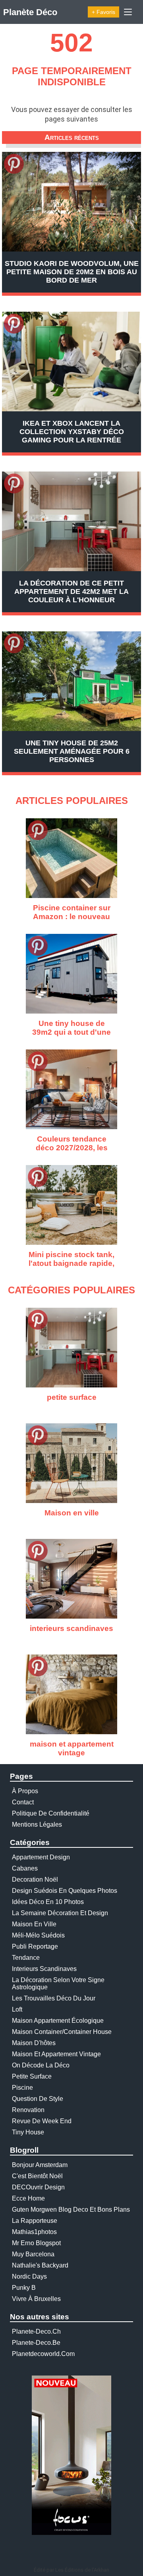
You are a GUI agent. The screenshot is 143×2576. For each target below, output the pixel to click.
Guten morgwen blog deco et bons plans (71, 2210)
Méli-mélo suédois (38, 1935)
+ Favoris (103, 12)
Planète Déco (30, 12)
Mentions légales (37, 1824)
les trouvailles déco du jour (54, 1998)
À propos (25, 1791)
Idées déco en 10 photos (48, 1902)
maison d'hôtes (34, 2043)
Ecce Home (28, 2198)
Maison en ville (34, 1924)
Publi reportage (35, 1946)
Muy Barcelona (33, 2254)
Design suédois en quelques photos (65, 1891)
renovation (28, 2110)
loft (17, 2009)
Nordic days (29, 2276)
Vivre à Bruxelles (36, 2299)
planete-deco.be (36, 2343)
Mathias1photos (34, 2232)
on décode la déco (41, 2065)
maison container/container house (62, 2032)
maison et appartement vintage (56, 2054)
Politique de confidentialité (51, 1813)
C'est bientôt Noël (37, 2176)
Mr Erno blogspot (36, 2243)
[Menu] (128, 12)
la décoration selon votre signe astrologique (58, 1984)
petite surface (32, 2076)
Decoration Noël (35, 1879)
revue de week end (42, 2121)
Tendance (26, 1958)
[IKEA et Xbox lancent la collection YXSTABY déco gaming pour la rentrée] (71, 362)
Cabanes (25, 1868)
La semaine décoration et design (60, 1913)
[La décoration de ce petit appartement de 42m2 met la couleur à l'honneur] (71, 521)
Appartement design (41, 1857)
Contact (23, 1802)
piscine (22, 2088)
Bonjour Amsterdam (40, 2165)
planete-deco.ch (36, 2331)
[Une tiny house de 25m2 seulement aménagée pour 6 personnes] (71, 681)
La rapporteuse (35, 2221)
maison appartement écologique (58, 2021)
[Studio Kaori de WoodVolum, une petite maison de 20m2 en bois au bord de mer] (71, 202)
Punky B (24, 2288)
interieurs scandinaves (44, 1969)
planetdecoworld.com (43, 2354)
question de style (38, 2099)
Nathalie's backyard (40, 2265)
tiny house (28, 2132)
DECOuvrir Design (38, 2187)
